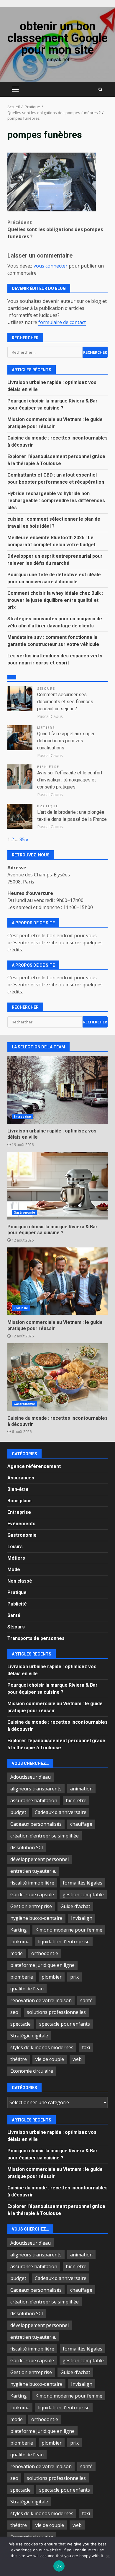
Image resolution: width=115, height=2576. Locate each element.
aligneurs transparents (36, 1789)
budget (18, 1812)
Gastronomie (24, 1212)
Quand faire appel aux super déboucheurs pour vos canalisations (66, 741)
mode (17, 1953)
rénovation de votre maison (41, 2000)
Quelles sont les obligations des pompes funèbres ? (55, 229)
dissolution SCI (27, 1847)
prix (74, 1977)
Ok (59, 2566)
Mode (14, 1570)
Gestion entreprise (31, 1906)
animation (81, 1789)
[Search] (100, 90)
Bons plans (19, 1501)
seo (14, 2012)
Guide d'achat (75, 1906)
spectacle (20, 2024)
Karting (19, 1930)
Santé (14, 1615)
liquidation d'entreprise (64, 1942)
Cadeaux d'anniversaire (61, 1812)
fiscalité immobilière (32, 1883)
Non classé (20, 1581)
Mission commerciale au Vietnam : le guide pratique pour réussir (57, 1281)
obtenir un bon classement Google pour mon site (57, 38)
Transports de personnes (36, 1638)
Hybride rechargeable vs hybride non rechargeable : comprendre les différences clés (56, 501)
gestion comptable (83, 1895)
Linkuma (20, 1942)
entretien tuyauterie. (33, 1871)
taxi (86, 2047)
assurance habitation (34, 1800)
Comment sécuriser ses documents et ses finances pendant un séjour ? (65, 702)
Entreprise (22, 1117)
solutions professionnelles (56, 2012)
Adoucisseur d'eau (31, 1777)
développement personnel (40, 1859)
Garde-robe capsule (32, 1895)
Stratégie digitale (29, 2036)
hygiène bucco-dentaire (36, 1918)
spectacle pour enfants (65, 2024)
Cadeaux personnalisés (36, 1824)
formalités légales (83, 1883)
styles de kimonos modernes (42, 2047)
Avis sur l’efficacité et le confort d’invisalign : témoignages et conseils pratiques (70, 780)
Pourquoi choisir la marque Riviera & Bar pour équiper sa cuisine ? (57, 1186)
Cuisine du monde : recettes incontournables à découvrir (57, 1377)
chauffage (81, 1824)
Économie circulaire (32, 2071)
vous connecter (51, 266)
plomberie (22, 1977)
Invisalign (82, 1918)
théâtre (19, 2059)
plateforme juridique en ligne (42, 1965)
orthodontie (45, 1953)
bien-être (76, 1800)
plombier (52, 1977)
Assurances (21, 1478)
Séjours (46, 688)
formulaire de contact (62, 322)
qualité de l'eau (27, 1989)
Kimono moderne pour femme (69, 1930)
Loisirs (15, 1547)
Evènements (21, 1524)
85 (22, 839)
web (77, 2059)
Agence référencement (34, 1466)
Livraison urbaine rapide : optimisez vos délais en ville (57, 1090)
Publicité (17, 1604)
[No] (108, 2556)
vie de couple (50, 2059)
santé (86, 2000)
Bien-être (48, 767)
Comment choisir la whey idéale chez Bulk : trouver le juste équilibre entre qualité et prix (55, 600)
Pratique (48, 806)
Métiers (46, 727)
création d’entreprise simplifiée (45, 1836)
